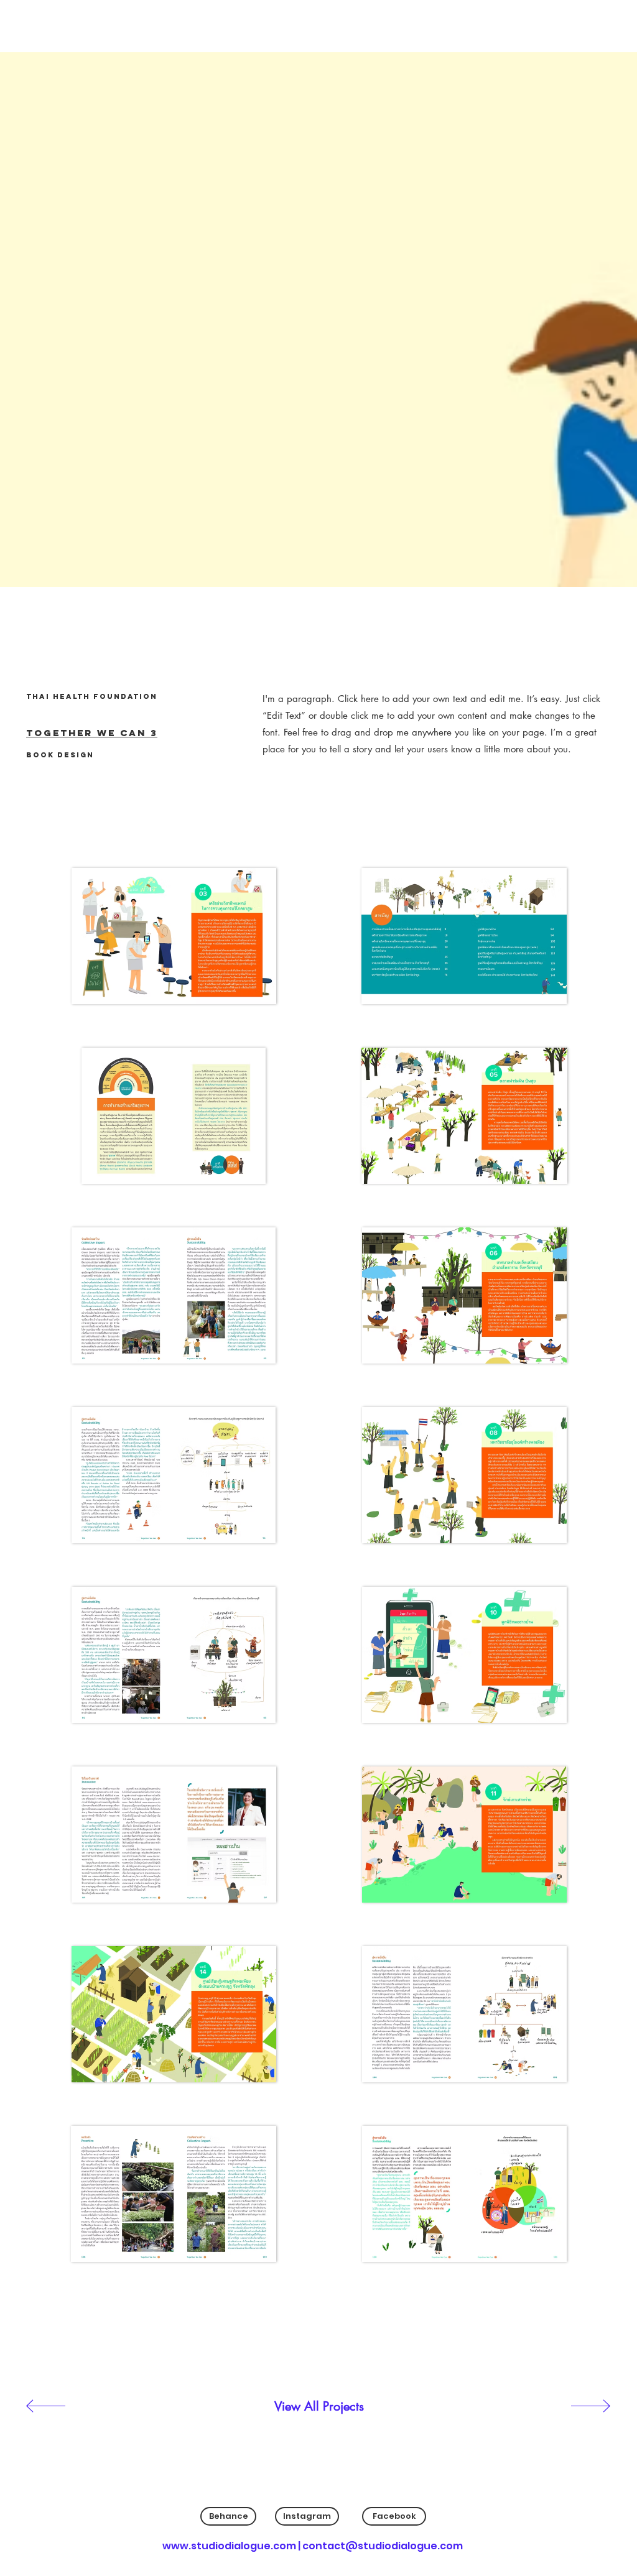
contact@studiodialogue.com (383, 2546)
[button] (174, 936)
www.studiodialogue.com (229, 2546)
